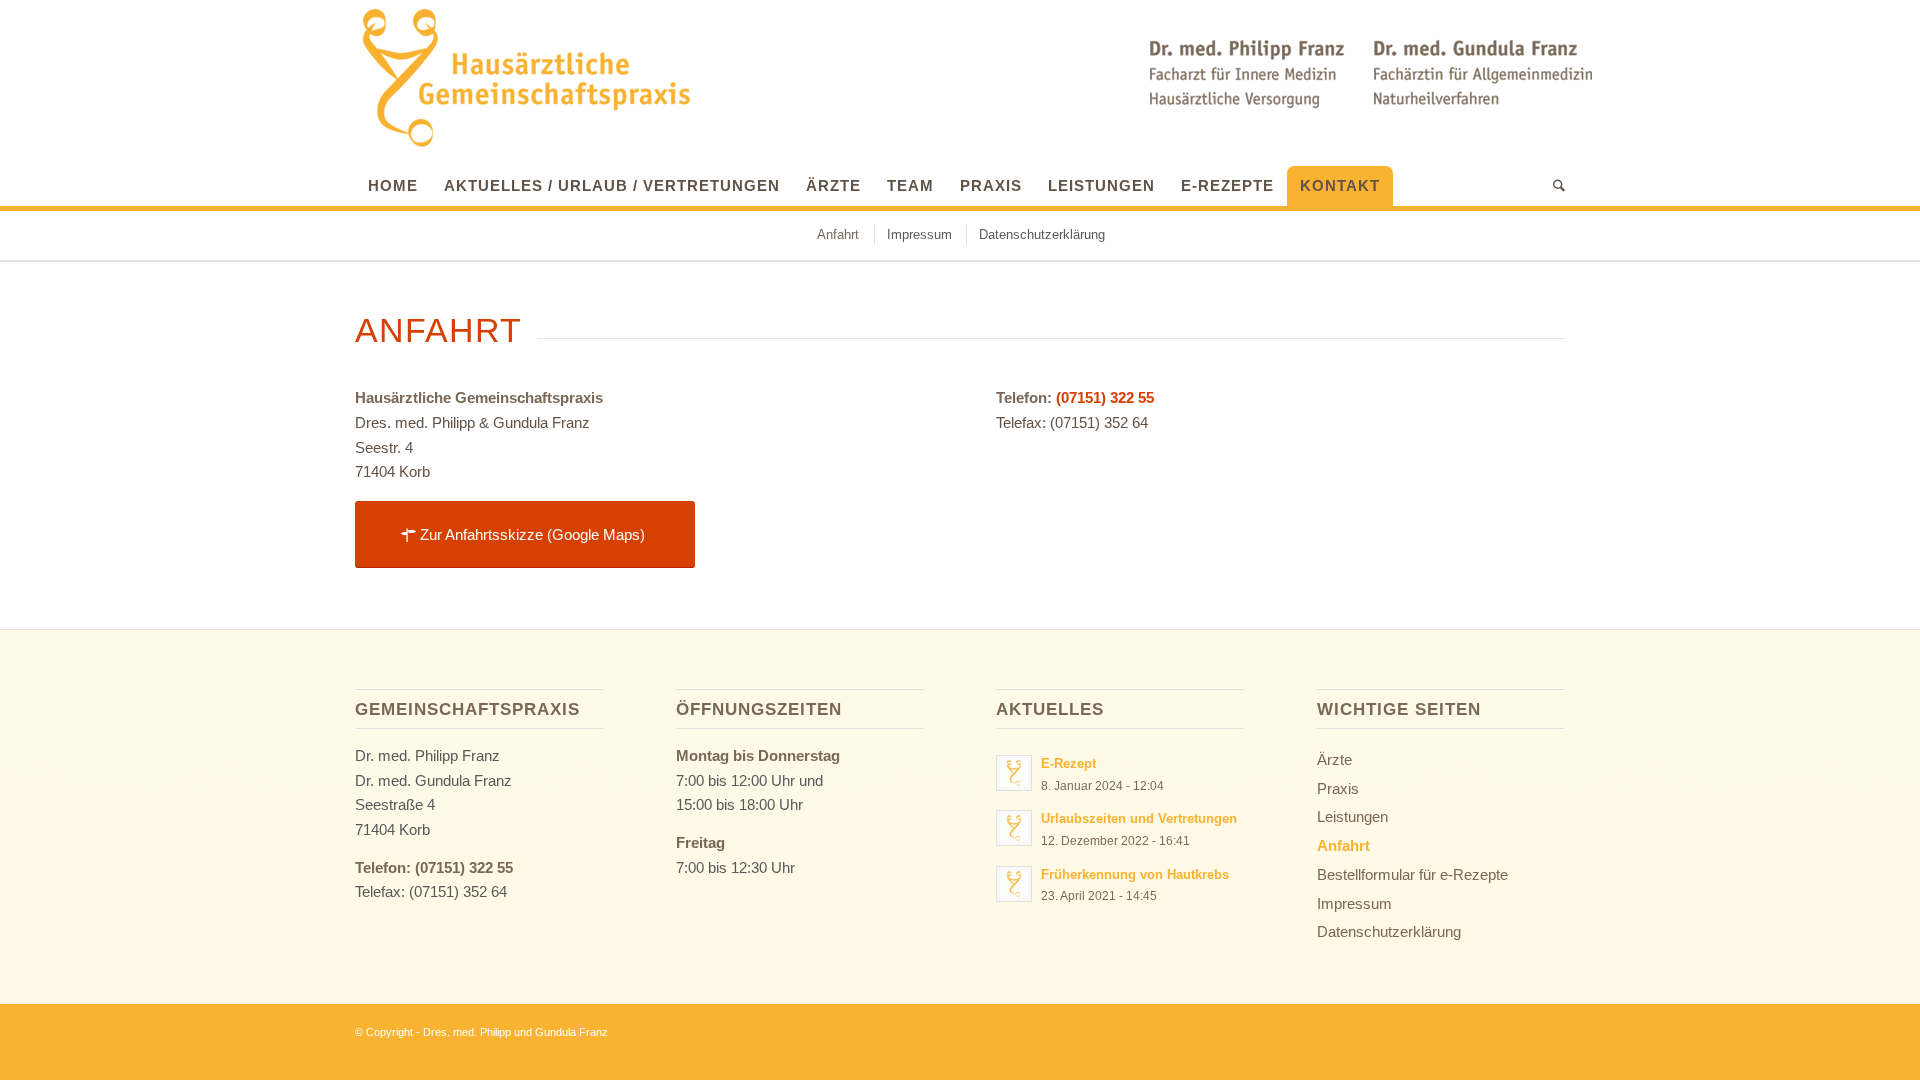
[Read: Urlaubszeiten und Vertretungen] (1014, 828)
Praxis (1338, 788)
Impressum (1354, 903)
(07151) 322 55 (1105, 397)
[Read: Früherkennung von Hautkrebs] (1014, 884)
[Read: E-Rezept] (1014, 773)
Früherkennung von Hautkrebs (1135, 874)
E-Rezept (1068, 763)
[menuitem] (393, 181)
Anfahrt (1343, 845)
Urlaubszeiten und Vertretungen (1139, 818)
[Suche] (1552, 186)
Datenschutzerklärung (1389, 931)
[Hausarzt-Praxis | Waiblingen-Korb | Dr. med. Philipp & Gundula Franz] (525, 78)
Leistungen (1352, 816)
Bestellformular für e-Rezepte (1412, 874)
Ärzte (1334, 759)
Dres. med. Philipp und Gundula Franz (515, 1032)
